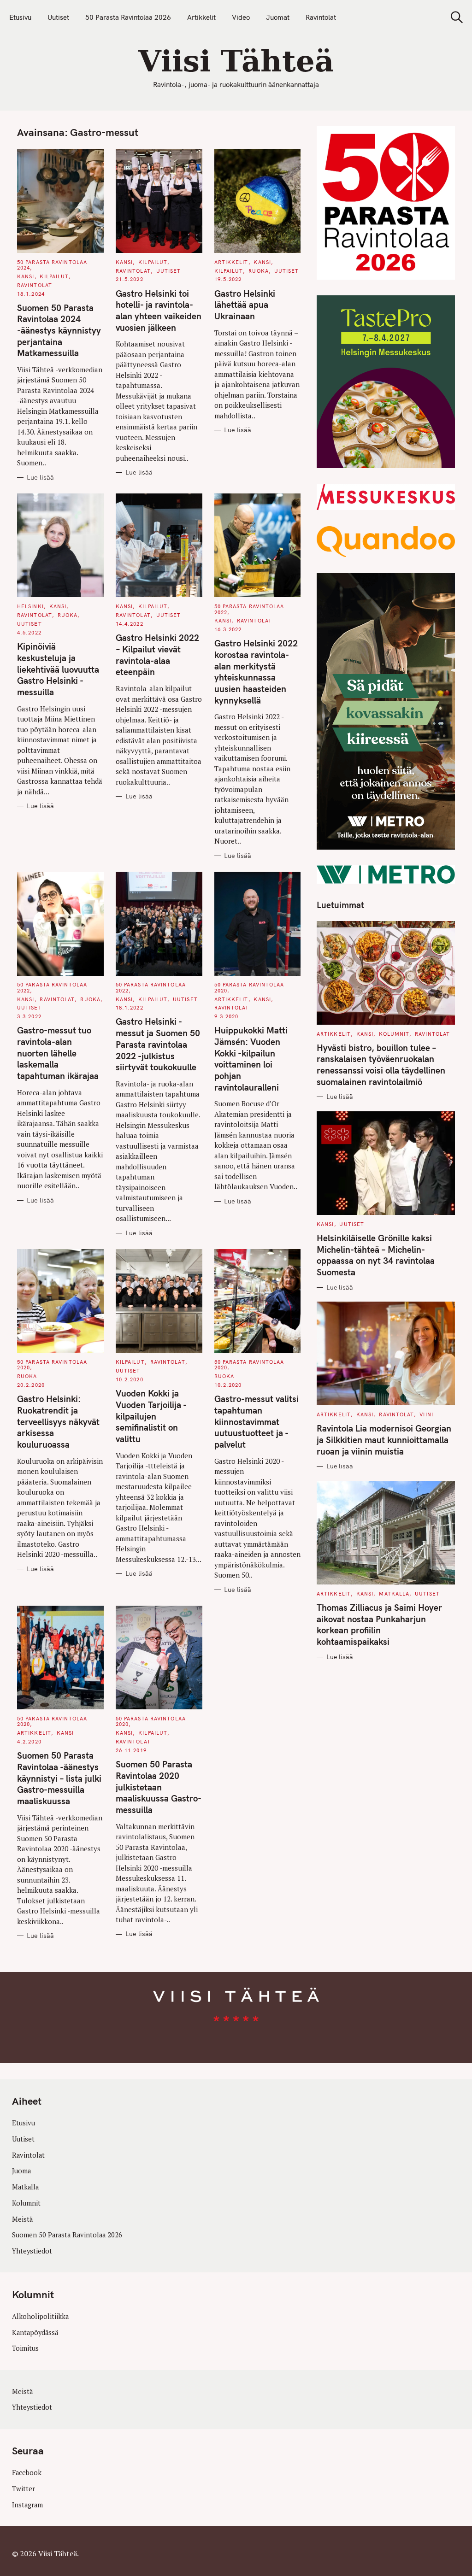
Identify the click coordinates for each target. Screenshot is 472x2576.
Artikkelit (201, 17)
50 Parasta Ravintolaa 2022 (249, 609)
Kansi (26, 276)
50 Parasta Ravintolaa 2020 (249, 987)
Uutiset (58, 17)
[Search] (454, 17)
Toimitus (25, 2348)
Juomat (278, 17)
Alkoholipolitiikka (40, 2316)
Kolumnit (394, 1034)
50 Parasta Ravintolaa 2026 (128, 17)
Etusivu (20, 17)
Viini (426, 1414)
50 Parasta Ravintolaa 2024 (52, 265)
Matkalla (394, 1594)
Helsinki (30, 606)
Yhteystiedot (32, 2251)
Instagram (27, 2505)
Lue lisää (40, 478)
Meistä (22, 2219)
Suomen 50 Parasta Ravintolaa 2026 (67, 2235)
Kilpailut (54, 276)
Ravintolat (321, 17)
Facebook (27, 2473)
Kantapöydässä (35, 2332)
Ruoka (259, 271)
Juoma (21, 2171)
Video (241, 17)
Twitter (24, 2489)
